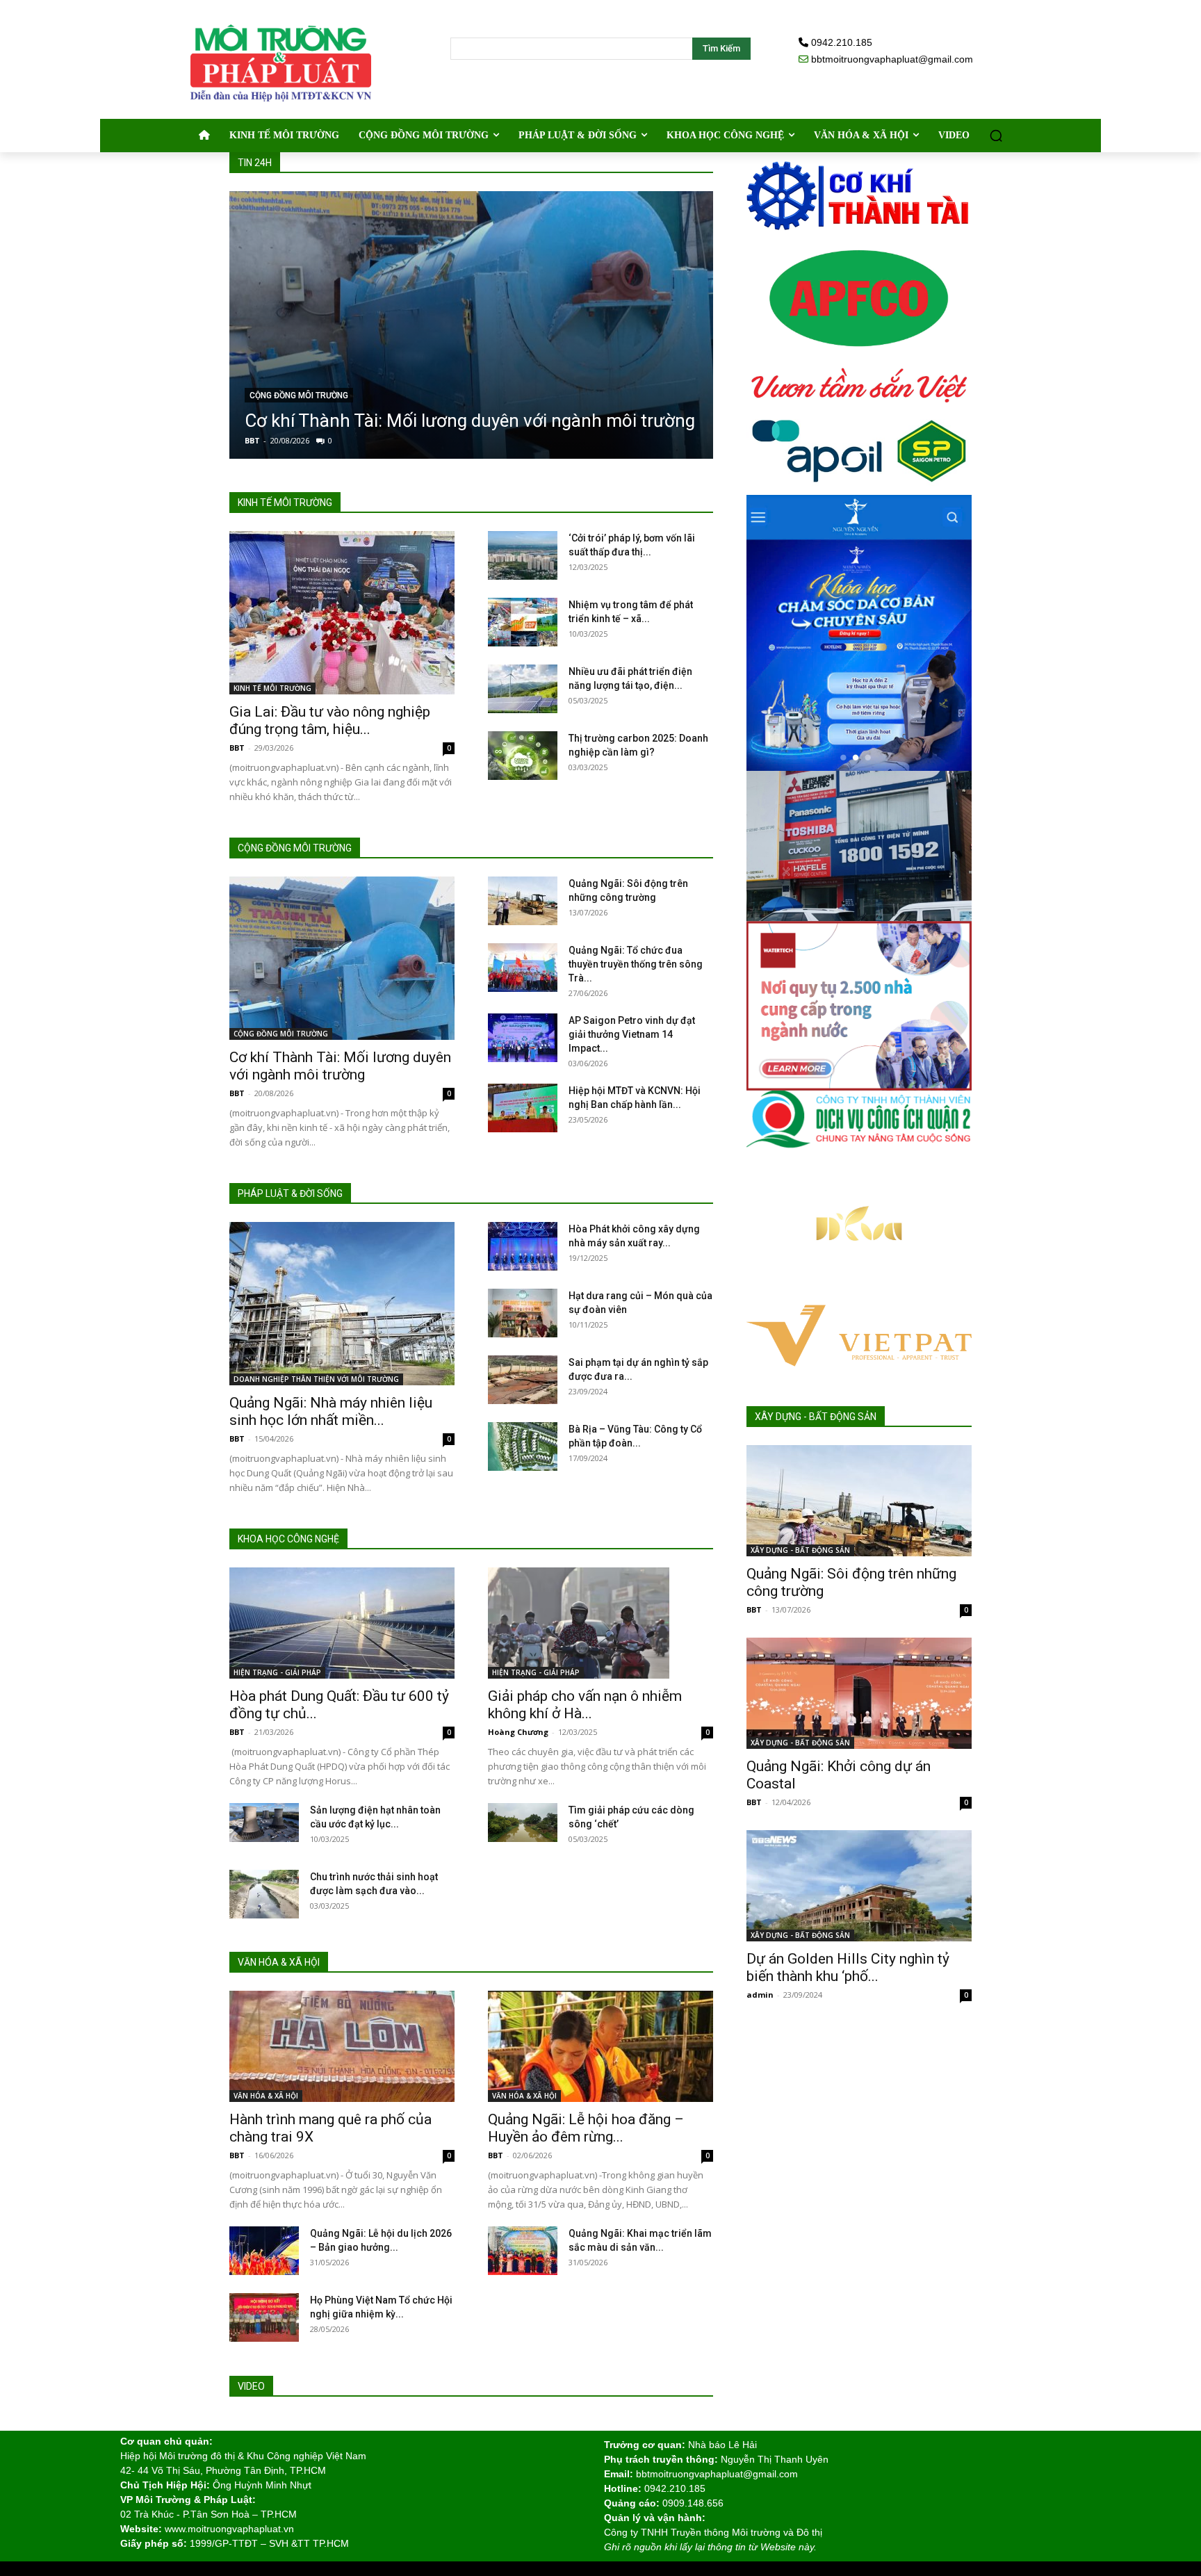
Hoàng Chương (518, 1732)
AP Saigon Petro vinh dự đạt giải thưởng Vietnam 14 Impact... (632, 1034)
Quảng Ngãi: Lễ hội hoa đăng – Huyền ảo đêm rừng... (586, 2128)
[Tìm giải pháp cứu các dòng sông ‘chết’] (523, 1823)
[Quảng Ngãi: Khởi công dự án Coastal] (859, 1693)
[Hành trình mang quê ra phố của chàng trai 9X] (342, 2046)
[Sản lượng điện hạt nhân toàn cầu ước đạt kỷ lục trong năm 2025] (264, 1823)
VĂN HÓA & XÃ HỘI (266, 2096)
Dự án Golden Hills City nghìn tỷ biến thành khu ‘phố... (848, 1967)
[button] (996, 136)
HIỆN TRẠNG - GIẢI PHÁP (277, 1672)
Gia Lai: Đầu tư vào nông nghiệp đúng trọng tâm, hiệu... (330, 720)
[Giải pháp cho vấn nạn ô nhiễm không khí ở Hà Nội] (600, 1623)
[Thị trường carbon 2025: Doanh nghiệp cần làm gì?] (523, 756)
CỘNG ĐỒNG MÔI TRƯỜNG (299, 396)
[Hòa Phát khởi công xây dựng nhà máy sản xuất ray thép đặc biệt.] (523, 1246)
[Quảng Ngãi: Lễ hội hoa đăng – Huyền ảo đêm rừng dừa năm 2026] (600, 2046)
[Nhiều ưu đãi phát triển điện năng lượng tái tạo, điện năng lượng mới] (523, 689)
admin (760, 1995)
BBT (252, 440)
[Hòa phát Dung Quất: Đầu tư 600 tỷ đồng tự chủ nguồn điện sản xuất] (342, 1623)
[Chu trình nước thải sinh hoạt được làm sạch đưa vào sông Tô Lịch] (264, 1894)
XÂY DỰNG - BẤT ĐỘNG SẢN (800, 1550)
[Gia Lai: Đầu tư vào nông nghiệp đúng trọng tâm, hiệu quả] (342, 613)
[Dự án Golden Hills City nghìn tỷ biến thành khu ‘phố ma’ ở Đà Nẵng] (859, 1886)
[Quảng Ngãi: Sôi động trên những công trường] (523, 901)
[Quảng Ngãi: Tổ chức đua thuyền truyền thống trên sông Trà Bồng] (523, 968)
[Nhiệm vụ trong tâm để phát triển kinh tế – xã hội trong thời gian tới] (523, 622)
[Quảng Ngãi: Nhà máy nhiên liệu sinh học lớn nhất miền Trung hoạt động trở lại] (342, 1304)
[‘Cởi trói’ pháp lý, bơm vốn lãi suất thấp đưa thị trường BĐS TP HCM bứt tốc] (523, 555)
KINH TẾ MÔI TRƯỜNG (272, 688)
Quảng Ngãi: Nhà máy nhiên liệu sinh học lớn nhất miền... (331, 1411)
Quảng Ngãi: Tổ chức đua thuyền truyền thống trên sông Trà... (636, 964)
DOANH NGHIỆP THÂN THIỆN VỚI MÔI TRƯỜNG (316, 1379)
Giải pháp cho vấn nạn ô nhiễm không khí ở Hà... (585, 1705)
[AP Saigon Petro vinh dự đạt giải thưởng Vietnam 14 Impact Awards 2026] (523, 1038)
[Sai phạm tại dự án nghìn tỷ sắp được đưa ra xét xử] (523, 1380)
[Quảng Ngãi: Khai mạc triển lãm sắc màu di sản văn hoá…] (523, 2251)
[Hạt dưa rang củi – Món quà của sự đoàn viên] (523, 1313)
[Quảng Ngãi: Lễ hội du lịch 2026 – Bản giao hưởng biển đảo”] (264, 2251)
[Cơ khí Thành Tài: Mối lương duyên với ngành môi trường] (471, 325)
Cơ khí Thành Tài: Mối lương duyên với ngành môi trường (470, 421)
